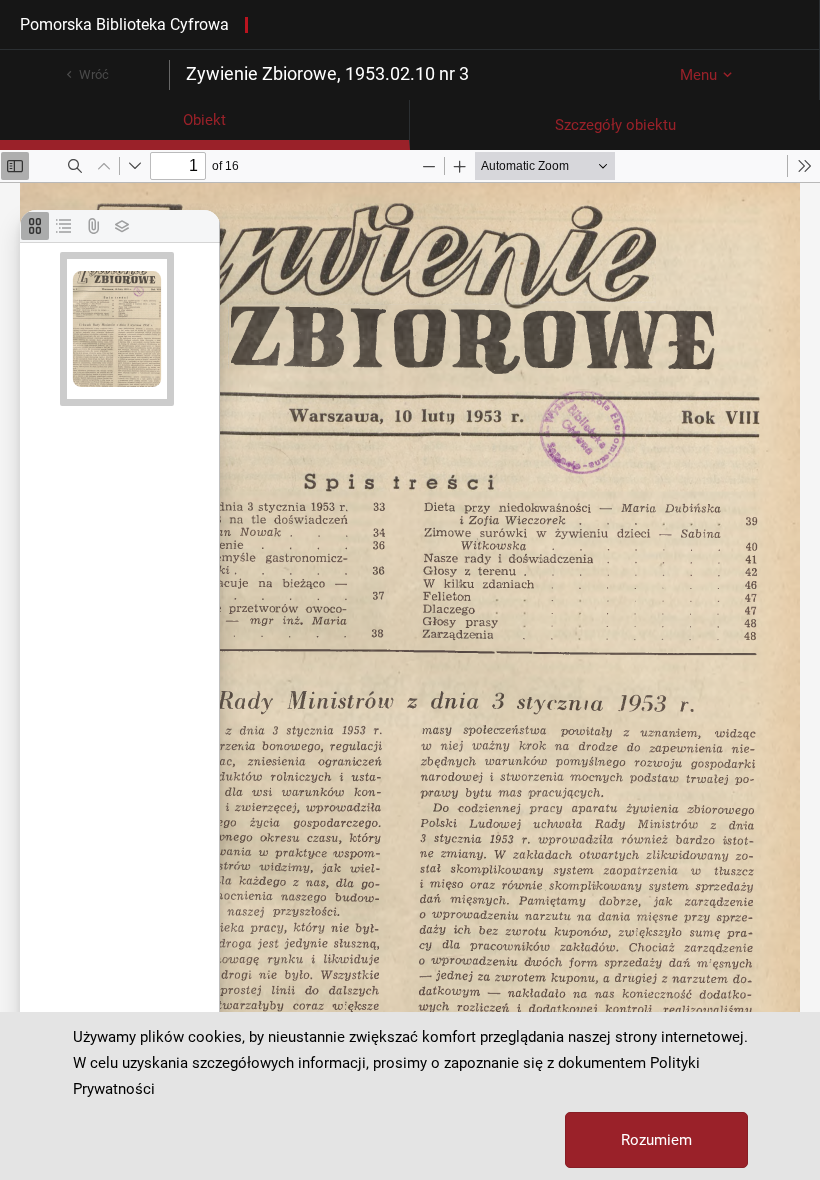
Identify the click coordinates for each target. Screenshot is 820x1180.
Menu (698, 75)
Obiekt (204, 120)
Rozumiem (656, 1140)
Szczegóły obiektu (615, 125)
